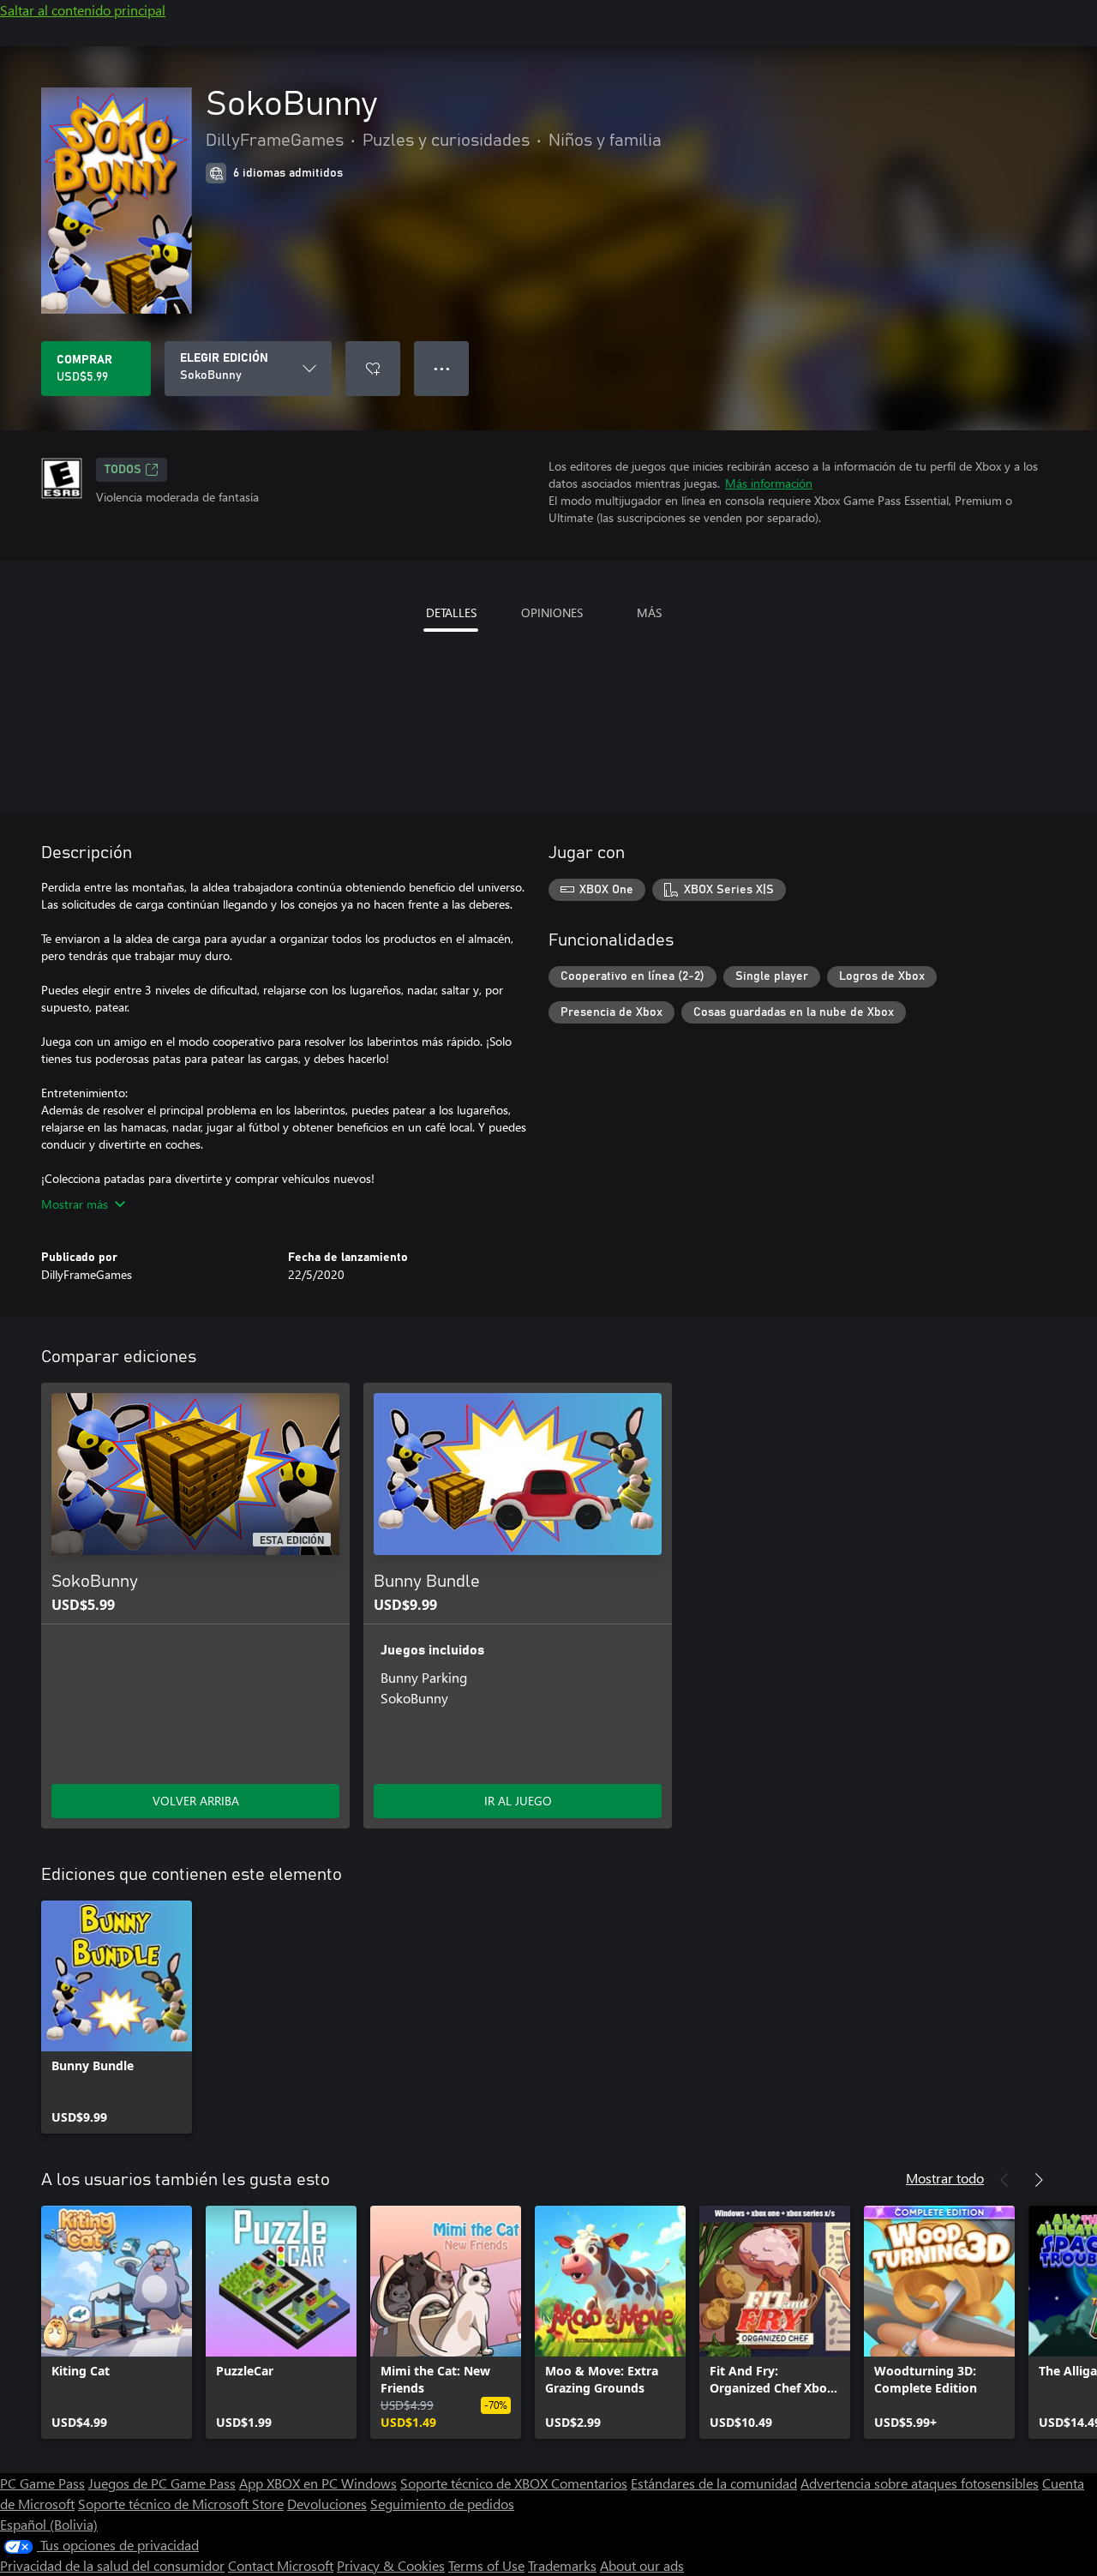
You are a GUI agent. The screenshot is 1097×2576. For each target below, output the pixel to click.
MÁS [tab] (649, 612)
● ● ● (442, 368)
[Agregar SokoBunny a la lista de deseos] (373, 369)
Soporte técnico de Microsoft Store (181, 2504)
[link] (117, 2017)
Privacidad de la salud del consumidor (112, 2565)
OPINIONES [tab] (552, 612)
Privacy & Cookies (391, 2565)
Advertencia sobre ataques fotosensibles (920, 2483)
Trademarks (562, 2565)
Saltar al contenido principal (83, 10)
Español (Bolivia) (49, 2524)
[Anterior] (1004, 2180)
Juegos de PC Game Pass (162, 2483)
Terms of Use (486, 2565)
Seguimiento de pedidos (442, 2504)
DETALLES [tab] (451, 612)
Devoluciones (327, 2504)
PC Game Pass (42, 2483)
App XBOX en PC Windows (318, 2483)
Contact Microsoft (281, 2565)
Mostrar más (75, 1204)
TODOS (123, 470)
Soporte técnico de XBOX (476, 2483)
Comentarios (589, 2483)
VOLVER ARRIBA (196, 1801)
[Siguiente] (1039, 2180)
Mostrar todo (945, 2178)
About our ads (642, 2565)
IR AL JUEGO (518, 1801)
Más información (769, 483)
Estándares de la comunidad (714, 2483)
